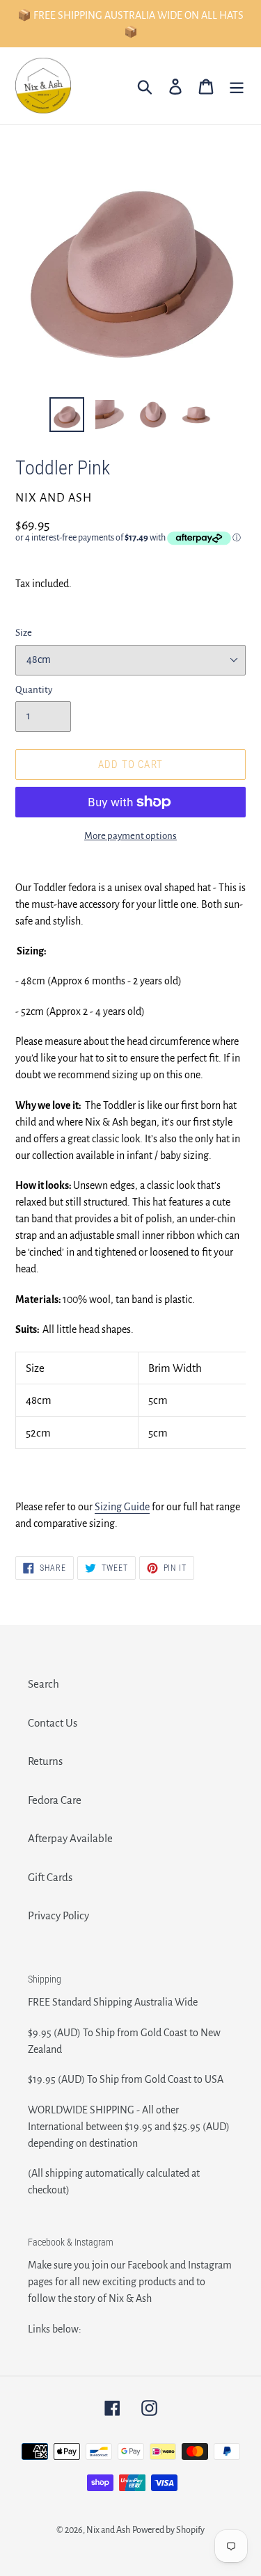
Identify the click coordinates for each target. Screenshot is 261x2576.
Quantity (34, 690)
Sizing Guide (122, 1507)
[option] (67, 415)
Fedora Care (55, 1800)
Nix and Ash (108, 2530)
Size (24, 633)
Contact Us (53, 1723)
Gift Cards (50, 1877)
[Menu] (237, 86)
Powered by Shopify (168, 2530)
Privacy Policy (58, 1915)
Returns (45, 1761)
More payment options (130, 836)
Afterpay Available (70, 1838)
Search (43, 1684)
